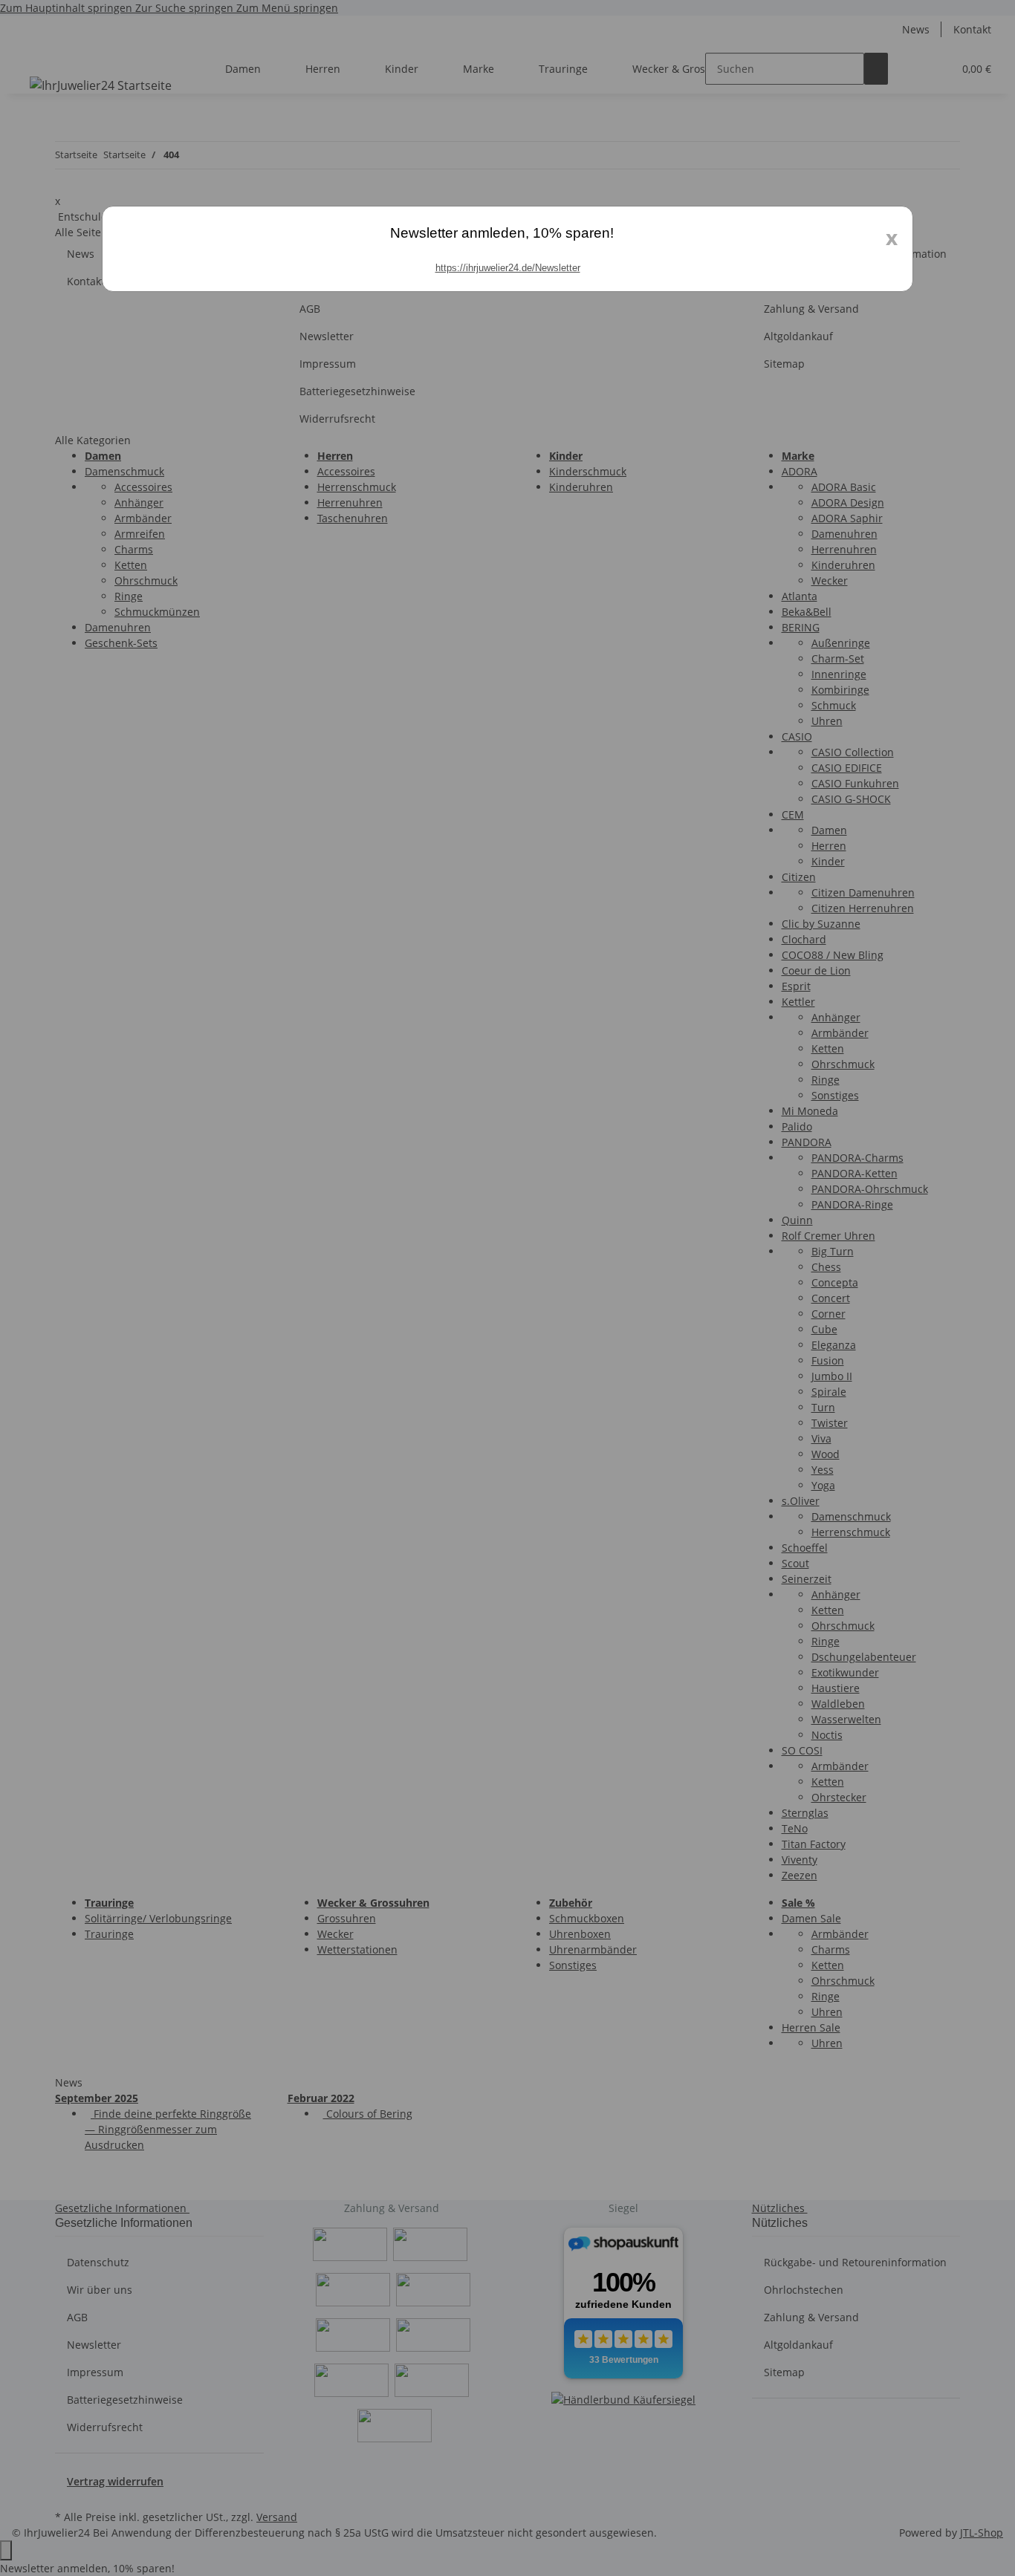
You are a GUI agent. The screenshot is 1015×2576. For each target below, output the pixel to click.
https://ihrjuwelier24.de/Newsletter (508, 268)
